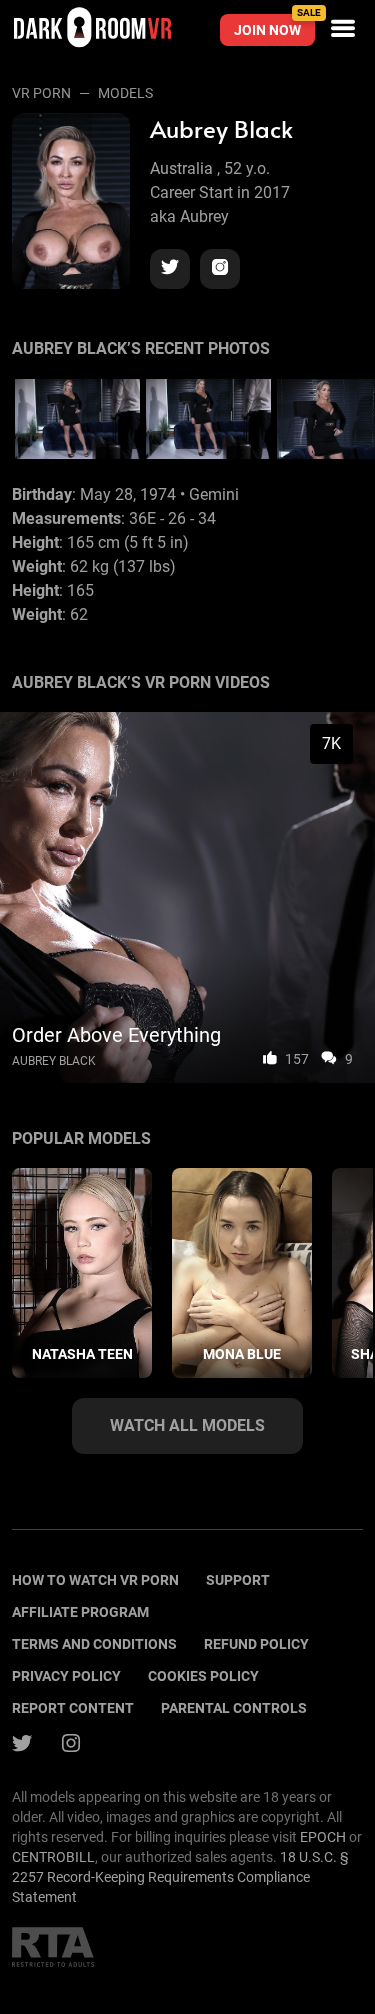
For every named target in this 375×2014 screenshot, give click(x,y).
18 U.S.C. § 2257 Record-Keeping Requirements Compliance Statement (180, 1877)
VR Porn (41, 93)
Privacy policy (66, 1676)
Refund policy (256, 1644)
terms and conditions (94, 1644)
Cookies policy (203, 1676)
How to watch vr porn (95, 1580)
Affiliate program (80, 1612)
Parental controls (234, 1708)
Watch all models (187, 1425)
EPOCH (323, 1837)
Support (238, 1580)
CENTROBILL (53, 1857)
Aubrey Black (54, 1061)
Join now (274, 26)
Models (125, 93)
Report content (73, 1708)
